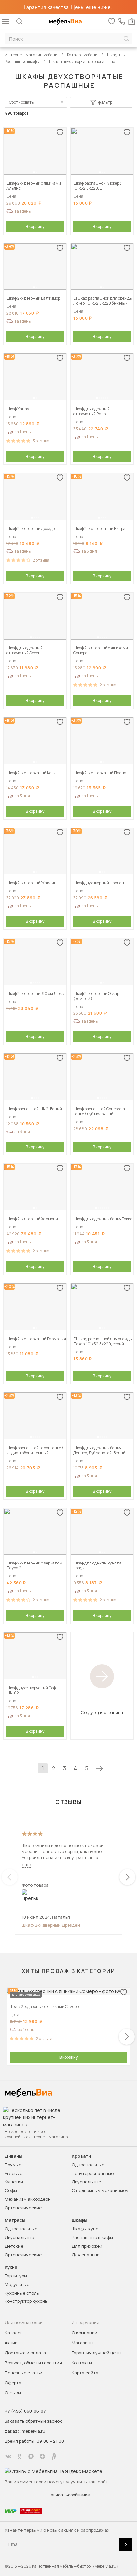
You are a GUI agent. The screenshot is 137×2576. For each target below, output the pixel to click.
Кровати (81, 2156)
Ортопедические (23, 2208)
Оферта (13, 2383)
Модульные (17, 2284)
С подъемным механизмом (100, 2190)
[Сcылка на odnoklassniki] (20, 2456)
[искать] (126, 39)
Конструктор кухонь (26, 2301)
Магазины (83, 2343)
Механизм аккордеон (28, 2199)
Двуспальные (86, 2182)
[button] (34, 172)
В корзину (35, 226)
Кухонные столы (22, 2293)
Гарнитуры (16, 2276)
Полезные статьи (23, 2373)
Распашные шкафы (92, 2237)
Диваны (13, 2156)
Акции (11, 2343)
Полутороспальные (93, 2173)
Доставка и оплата (25, 2353)
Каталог (13, 2333)
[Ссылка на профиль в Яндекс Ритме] (54, 2456)
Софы (11, 2190)
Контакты (82, 2363)
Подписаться (126, 2545)
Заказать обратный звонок (33, 2421)
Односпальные (88, 2165)
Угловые (13, 2173)
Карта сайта (85, 2373)
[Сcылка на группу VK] (8, 2456)
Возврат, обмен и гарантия (33, 2363)
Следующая (99, 1768)
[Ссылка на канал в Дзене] (42, 2456)
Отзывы (13, 2393)
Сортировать (21, 102)
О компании (85, 2333)
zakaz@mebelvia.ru (25, 2431)
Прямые (13, 2165)
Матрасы (15, 2220)
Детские (14, 2246)
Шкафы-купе (85, 2229)
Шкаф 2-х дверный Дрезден (51, 1925)
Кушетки (14, 2182)
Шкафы (80, 2220)
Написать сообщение (69, 2495)
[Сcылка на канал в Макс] (31, 2456)
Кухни (11, 2267)
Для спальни (86, 2255)
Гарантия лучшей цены (97, 2353)
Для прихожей (87, 2246)
